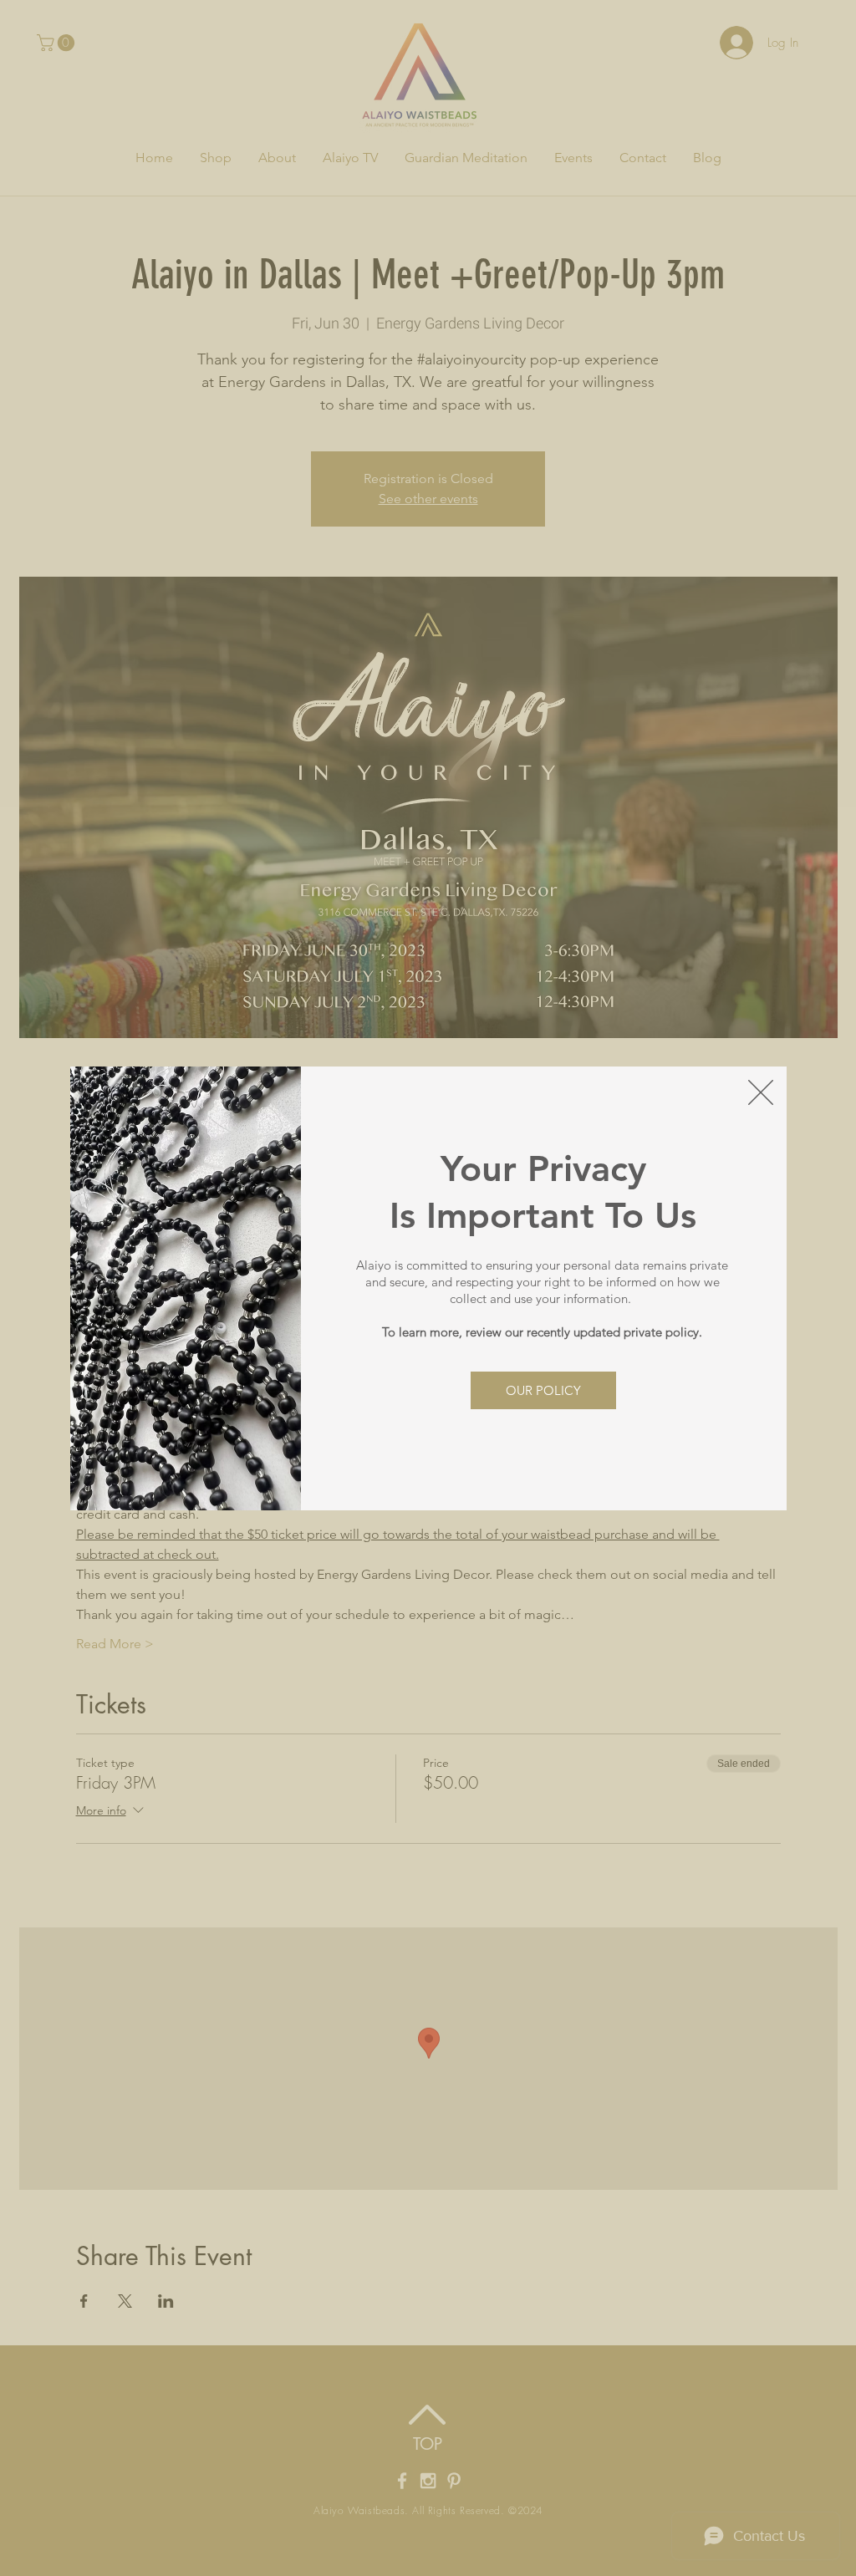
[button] (761, 1092)
